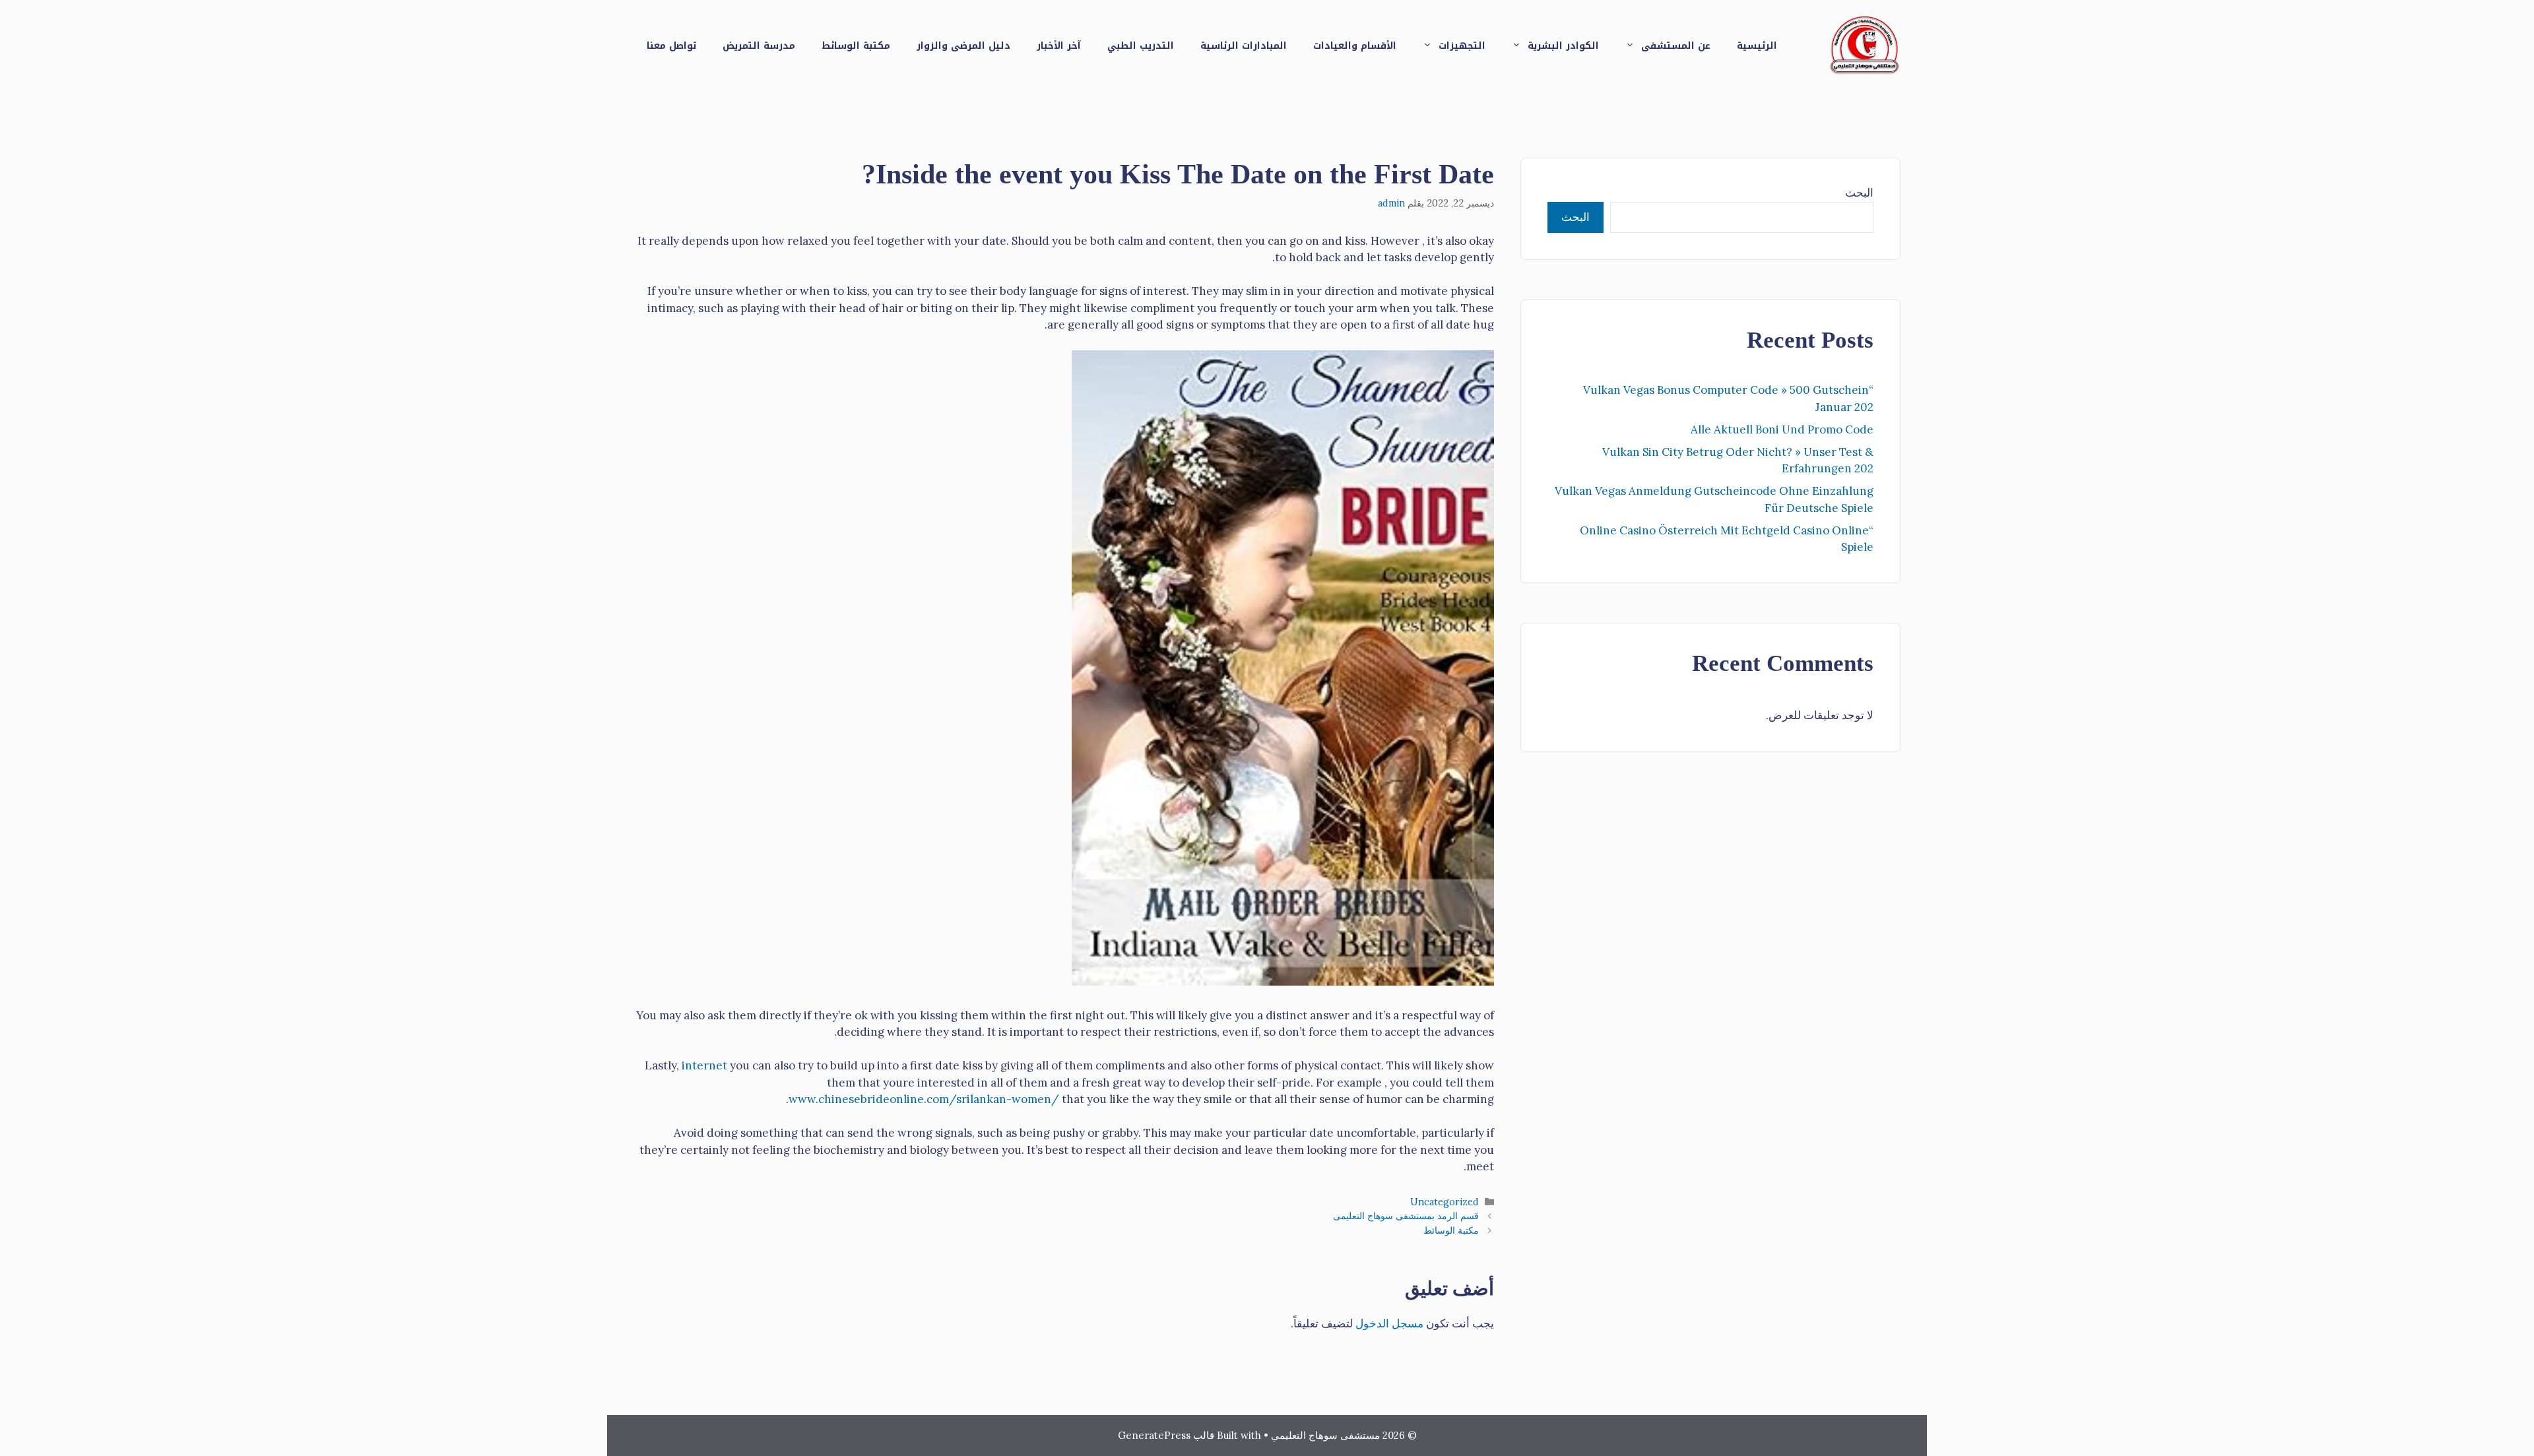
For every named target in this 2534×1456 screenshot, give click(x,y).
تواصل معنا (671, 46)
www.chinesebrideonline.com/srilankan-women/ (924, 1099)
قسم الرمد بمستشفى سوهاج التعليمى (1406, 1216)
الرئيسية (1757, 46)
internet (704, 1065)
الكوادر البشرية (1563, 46)
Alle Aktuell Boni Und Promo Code (1782, 429)
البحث (1859, 193)
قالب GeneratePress (1166, 1435)
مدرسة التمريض (759, 46)
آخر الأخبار (1059, 46)
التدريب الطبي (1141, 46)
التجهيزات (1462, 46)
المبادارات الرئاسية (1244, 46)
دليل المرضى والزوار (963, 46)
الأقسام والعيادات (1355, 46)
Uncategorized (1445, 1202)
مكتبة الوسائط (856, 46)
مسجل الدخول (1389, 1323)
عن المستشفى (1676, 46)
